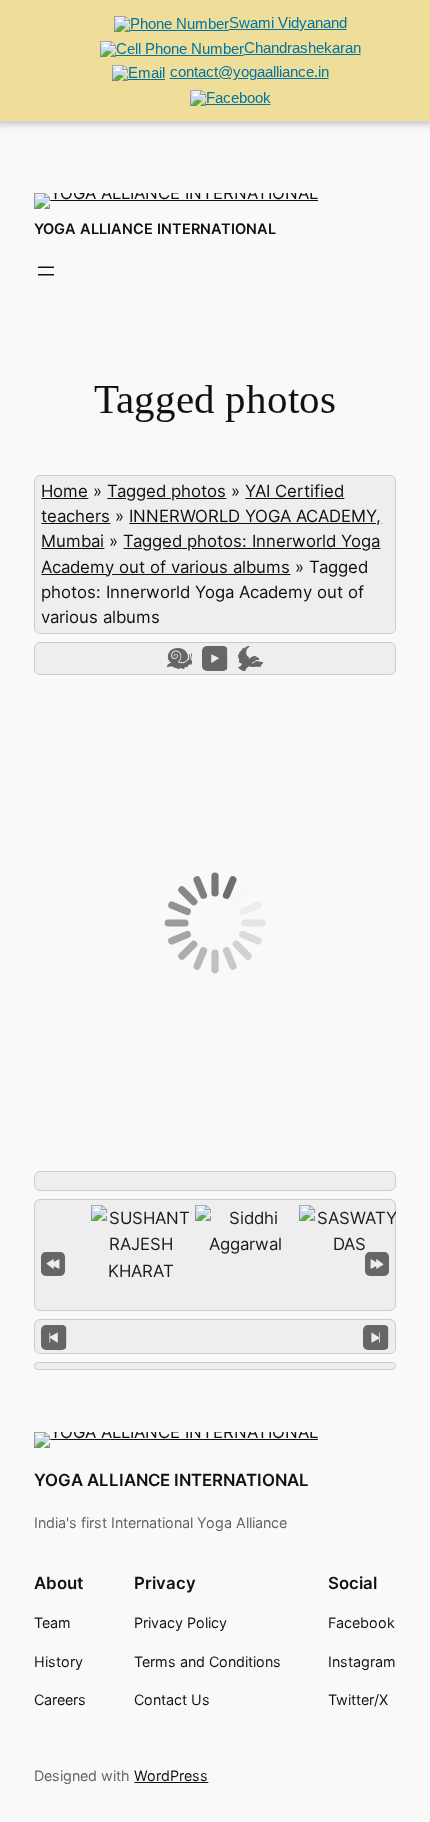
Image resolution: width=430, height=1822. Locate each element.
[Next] (375, 1336)
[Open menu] (46, 271)
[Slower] (179, 658)
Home (64, 491)
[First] (53, 1261)
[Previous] (53, 1336)
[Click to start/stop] (215, 1336)
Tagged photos (166, 491)
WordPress (171, 1775)
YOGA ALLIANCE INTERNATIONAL (155, 229)
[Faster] (250, 658)
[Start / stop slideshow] (214, 658)
